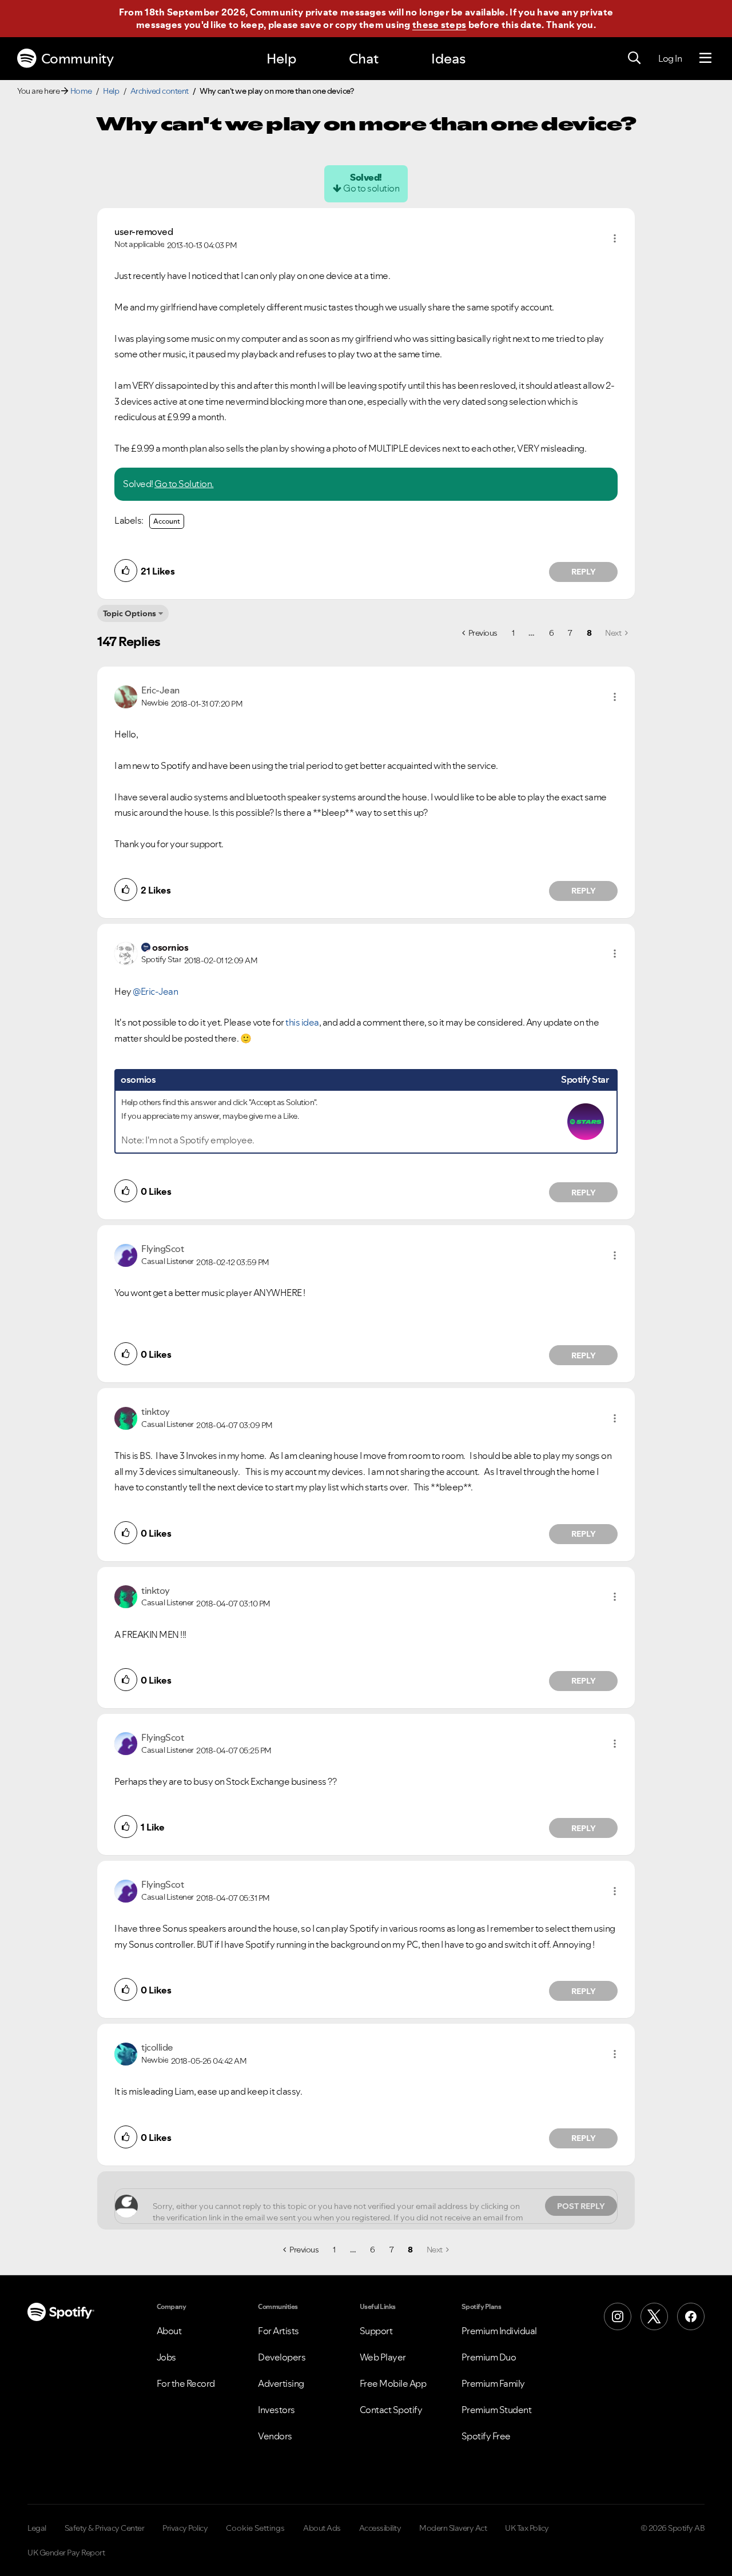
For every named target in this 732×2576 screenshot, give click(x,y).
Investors (277, 2410)
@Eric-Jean (155, 991)
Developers (282, 2357)
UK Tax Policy (527, 2528)
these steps (439, 25)
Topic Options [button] (130, 613)
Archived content (160, 91)
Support (376, 2331)
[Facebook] (691, 2316)
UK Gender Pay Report (66, 2553)
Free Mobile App (393, 2383)
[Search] (634, 58)
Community (77, 59)
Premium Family (493, 2383)
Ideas (448, 59)
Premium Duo (489, 2357)
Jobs (166, 2357)
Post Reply (581, 2206)
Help (281, 59)
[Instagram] (618, 2316)
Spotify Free (486, 2436)
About (169, 2331)
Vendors (275, 2436)
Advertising (281, 2383)
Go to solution (371, 188)
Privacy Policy (185, 2528)
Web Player (383, 2357)
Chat (364, 59)
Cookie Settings (255, 2528)
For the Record (186, 2383)
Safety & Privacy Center (105, 2528)
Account (167, 521)
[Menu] (705, 58)
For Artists (279, 2331)
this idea (302, 1022)
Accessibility (380, 2528)
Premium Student (497, 2410)
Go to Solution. (184, 484)
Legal (37, 2528)
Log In (670, 58)
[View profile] (126, 696)
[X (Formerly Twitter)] (654, 2316)
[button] (615, 238)
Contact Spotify (391, 2410)
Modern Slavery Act (453, 2528)
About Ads (322, 2528)
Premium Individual (499, 2331)
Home (81, 91)
